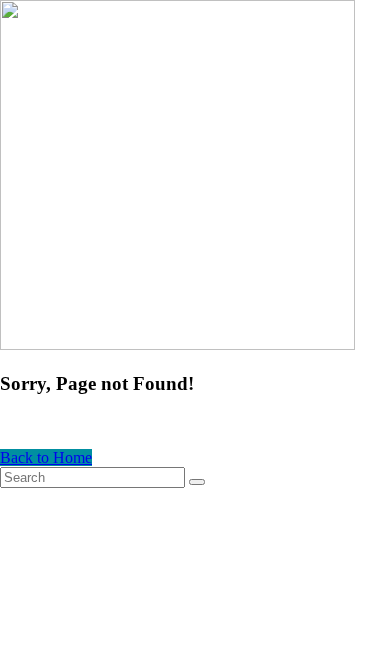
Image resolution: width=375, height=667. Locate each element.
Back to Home (46, 457)
